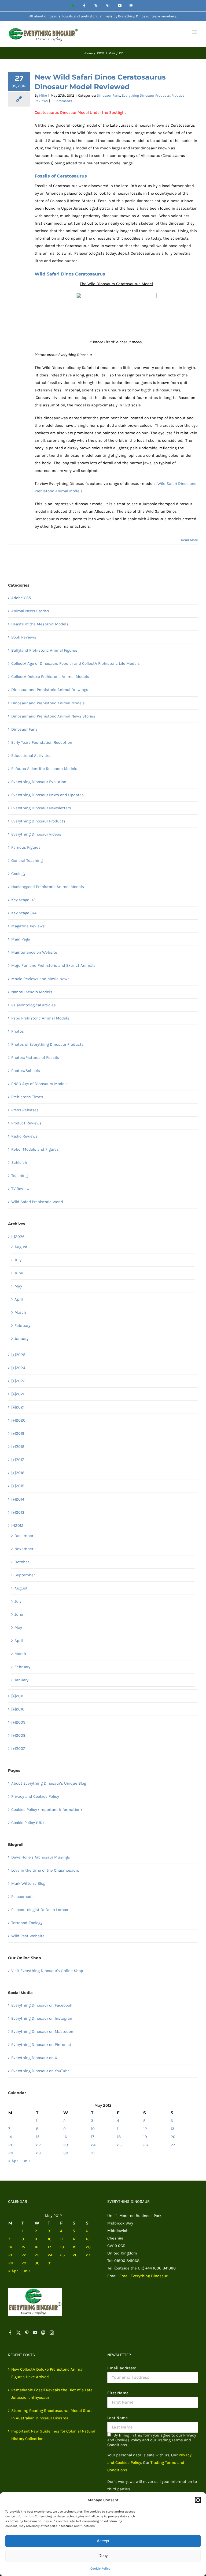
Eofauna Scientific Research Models (44, 769)
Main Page (21, 939)
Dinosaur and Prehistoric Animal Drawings (50, 690)
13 (172, 2129)
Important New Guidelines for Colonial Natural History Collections (53, 2435)
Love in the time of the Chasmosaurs (45, 1870)
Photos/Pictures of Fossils (35, 1057)
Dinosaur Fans (108, 95)
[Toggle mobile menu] (195, 32)
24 (93, 2145)
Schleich (19, 1162)
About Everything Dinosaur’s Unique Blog (49, 1783)
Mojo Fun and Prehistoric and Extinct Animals (53, 965)
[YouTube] (35, 2333)
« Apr (13, 2161)
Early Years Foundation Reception (42, 742)
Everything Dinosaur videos (36, 834)
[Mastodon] (43, 2333)
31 (93, 2153)
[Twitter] (19, 2333)
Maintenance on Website (34, 952)
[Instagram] (52, 2333)
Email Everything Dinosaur (143, 2276)
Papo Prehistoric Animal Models (40, 1018)
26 (146, 2145)
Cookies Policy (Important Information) (47, 1810)
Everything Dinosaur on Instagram (42, 2018)
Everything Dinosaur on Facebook (42, 2005)
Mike (43, 95)
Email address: (122, 2368)
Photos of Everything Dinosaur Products (47, 1044)
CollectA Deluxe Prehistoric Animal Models (50, 677)
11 (118, 2129)
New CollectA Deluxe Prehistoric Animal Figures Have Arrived (47, 2373)
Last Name (117, 2418)
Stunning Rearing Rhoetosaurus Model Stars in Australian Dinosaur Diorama (52, 2414)
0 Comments (62, 101)
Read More (190, 540)
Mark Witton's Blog (28, 1883)
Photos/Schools (26, 1071)
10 (93, 2129)
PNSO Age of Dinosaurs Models (39, 1084)
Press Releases (25, 1110)
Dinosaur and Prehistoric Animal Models (48, 703)
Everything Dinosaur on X (34, 2058)
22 (38, 2145)
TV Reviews (21, 1189)
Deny (103, 2556)
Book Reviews (24, 637)
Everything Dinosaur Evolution (39, 782)
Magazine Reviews (28, 926)
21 (10, 2145)
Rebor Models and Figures (35, 1149)
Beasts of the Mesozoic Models (40, 624)
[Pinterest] (27, 2333)
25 (119, 2145)
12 (145, 2129)
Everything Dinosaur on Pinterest (41, 2045)
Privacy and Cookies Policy (35, 1796)
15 (38, 2137)
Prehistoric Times (27, 1097)
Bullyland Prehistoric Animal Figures (44, 650)
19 (145, 2137)
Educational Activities (31, 756)
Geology (18, 874)
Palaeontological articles (34, 1005)
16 (65, 2137)
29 (38, 2153)
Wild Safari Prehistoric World (37, 1202)
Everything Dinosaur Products (146, 95)
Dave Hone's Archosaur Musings (41, 1857)
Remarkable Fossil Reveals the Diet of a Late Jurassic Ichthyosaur (52, 2394)
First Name (118, 2393)
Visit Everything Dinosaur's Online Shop (47, 1971)
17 (93, 2137)
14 (10, 2137)
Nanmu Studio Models (32, 992)
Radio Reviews (24, 1136)
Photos (18, 1031)
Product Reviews (26, 1123)
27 (173, 2145)
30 (66, 2153)
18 (119, 2137)
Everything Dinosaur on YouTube (41, 2071)
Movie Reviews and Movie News (40, 979)
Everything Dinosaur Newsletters (41, 808)
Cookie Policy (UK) (27, 1823)
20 (173, 2137)
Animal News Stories (30, 611)
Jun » (26, 2161)
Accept (103, 2541)
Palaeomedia (23, 1897)
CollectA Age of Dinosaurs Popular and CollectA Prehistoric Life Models (76, 663)
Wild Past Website (28, 1936)
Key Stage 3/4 (24, 913)
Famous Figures (26, 847)
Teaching (19, 1176)
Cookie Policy (100, 2569)
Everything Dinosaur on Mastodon (42, 2031)
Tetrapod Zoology (27, 1923)
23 (66, 2145)
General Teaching (27, 860)
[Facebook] (10, 2333)
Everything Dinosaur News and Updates (47, 795)
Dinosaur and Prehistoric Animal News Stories (53, 716)
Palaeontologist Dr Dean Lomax (40, 1910)
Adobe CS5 (21, 598)
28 (11, 2153)
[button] (198, 2500)
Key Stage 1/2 (23, 900)
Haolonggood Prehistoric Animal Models (48, 887)
